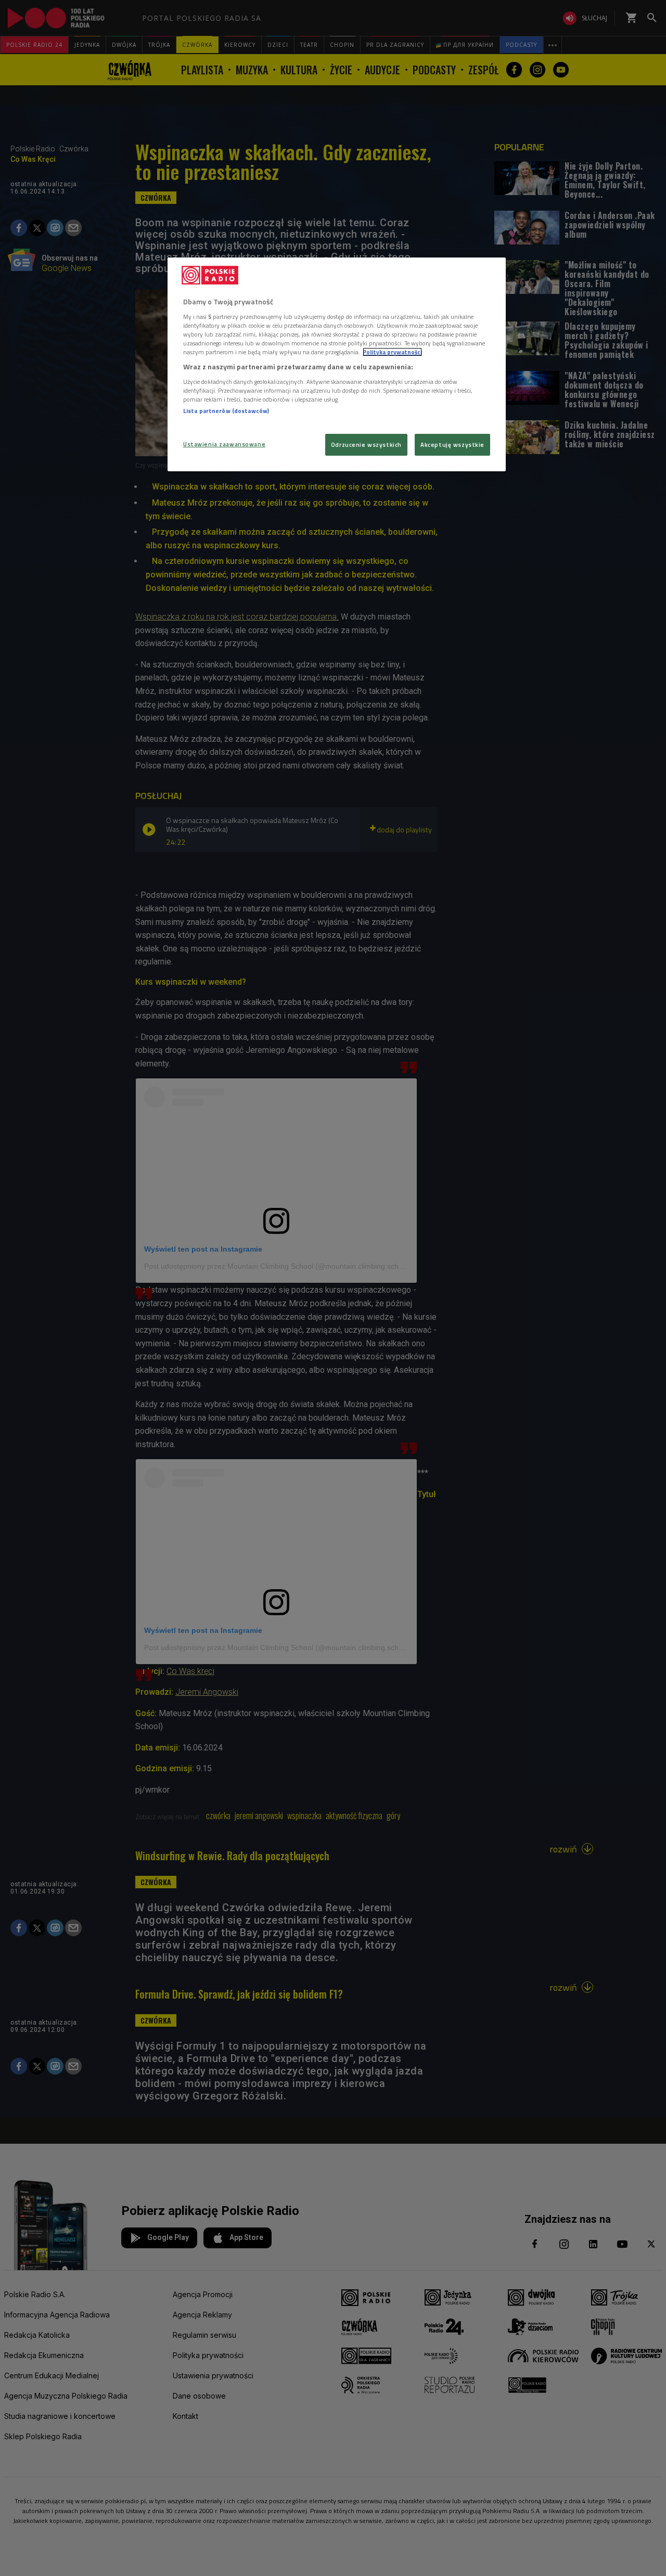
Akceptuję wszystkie (452, 445)
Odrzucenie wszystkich (366, 445)
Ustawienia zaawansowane (224, 444)
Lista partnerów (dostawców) (226, 411)
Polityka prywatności (392, 352)
